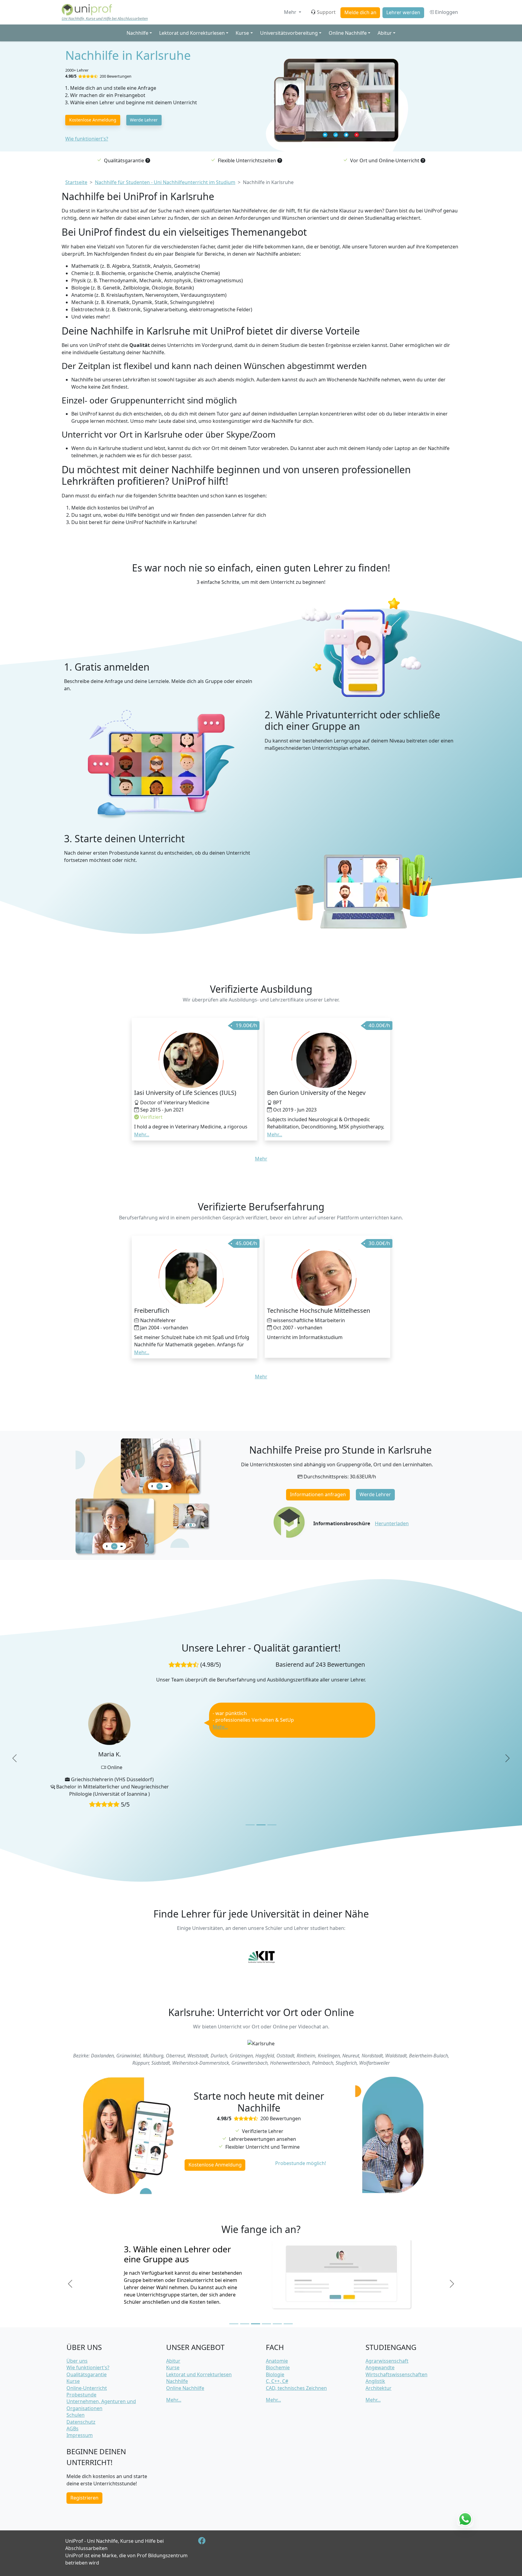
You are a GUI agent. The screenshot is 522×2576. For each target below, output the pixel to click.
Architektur (379, 2388)
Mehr (291, 12)
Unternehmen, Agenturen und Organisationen (101, 2405)
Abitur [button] (385, 33)
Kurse (73, 2381)
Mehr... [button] (142, 1134)
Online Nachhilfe (185, 2388)
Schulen (76, 2415)
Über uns (77, 2361)
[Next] (507, 1746)
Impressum (80, 2435)
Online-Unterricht (87, 2388)
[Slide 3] (272, 1801)
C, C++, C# (277, 2381)
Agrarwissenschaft (387, 2361)
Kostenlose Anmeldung (93, 120)
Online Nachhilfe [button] (348, 33)
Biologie (275, 2374)
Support (326, 12)
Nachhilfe (177, 2381)
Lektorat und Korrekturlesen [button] (192, 33)
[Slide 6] (288, 2300)
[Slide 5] (277, 2300)
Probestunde (81, 2395)
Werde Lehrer (144, 120)
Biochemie (278, 2367)
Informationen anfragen (318, 1494)
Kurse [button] (242, 33)
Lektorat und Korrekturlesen (199, 2374)
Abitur (173, 2361)
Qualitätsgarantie (87, 2374)
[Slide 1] (250, 1801)
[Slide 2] (261, 1801)
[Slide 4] (266, 2300)
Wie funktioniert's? (87, 139)
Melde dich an (360, 12)
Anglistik (375, 2381)
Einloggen (446, 12)
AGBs (72, 2429)
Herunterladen (392, 1523)
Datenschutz (81, 2422)
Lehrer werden (403, 12)
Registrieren (84, 2498)
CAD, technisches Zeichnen (296, 2388)
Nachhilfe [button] (137, 33)
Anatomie (277, 2361)
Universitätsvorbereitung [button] (289, 33)
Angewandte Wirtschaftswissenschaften (396, 2371)
